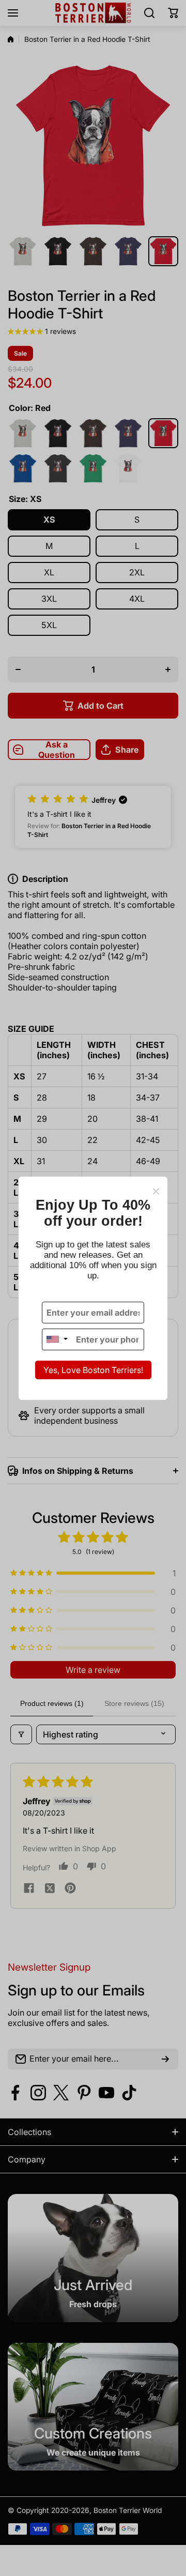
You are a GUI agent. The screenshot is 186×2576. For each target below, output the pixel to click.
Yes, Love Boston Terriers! (93, 1370)
